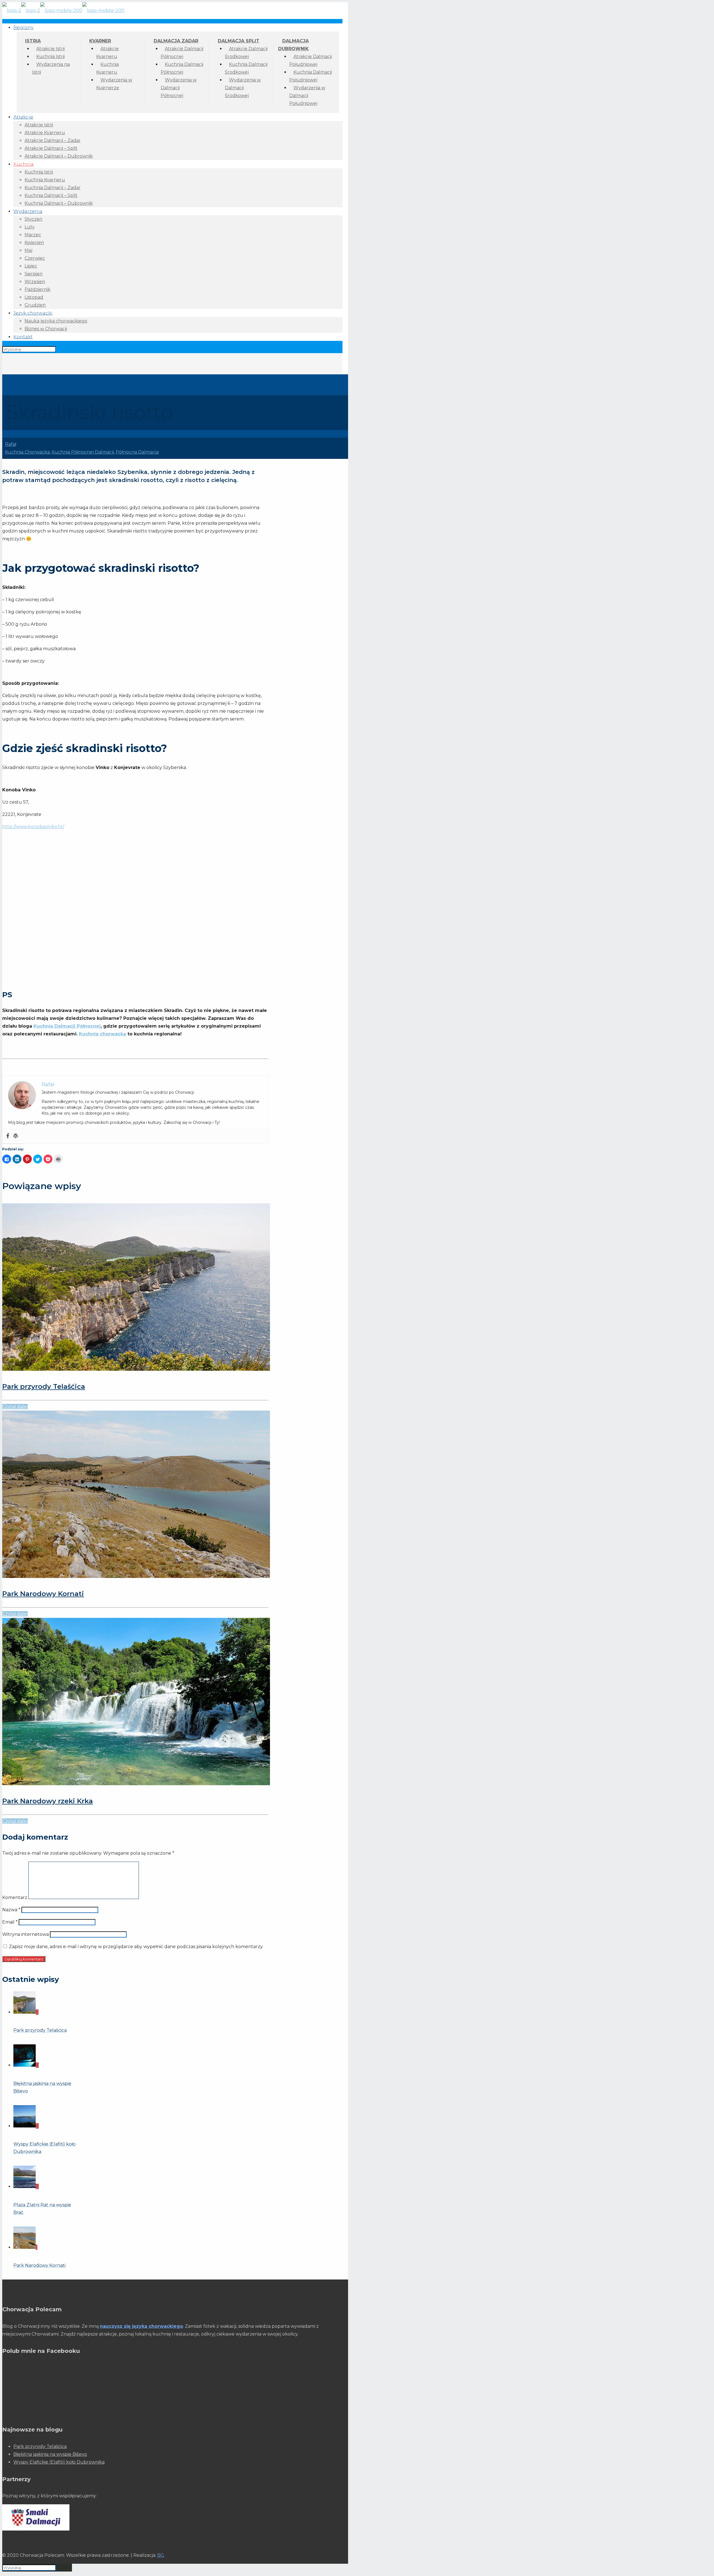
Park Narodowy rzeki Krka (48, 1801)
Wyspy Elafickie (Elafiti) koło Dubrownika (59, 2462)
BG (161, 2555)
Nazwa (11, 1910)
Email (10, 1922)
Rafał (11, 444)
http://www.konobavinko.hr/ (33, 827)
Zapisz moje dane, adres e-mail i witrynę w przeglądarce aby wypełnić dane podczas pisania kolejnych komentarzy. (136, 1947)
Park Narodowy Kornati (43, 1594)
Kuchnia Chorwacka (27, 452)
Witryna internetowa (26, 1934)
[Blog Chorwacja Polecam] (63, 10)
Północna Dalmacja (137, 452)
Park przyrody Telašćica (44, 1386)
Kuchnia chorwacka (102, 1034)
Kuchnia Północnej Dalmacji (83, 452)
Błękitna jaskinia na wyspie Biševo (50, 2454)
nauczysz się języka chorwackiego (141, 2326)
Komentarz (15, 1897)
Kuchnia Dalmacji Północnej (67, 1026)
